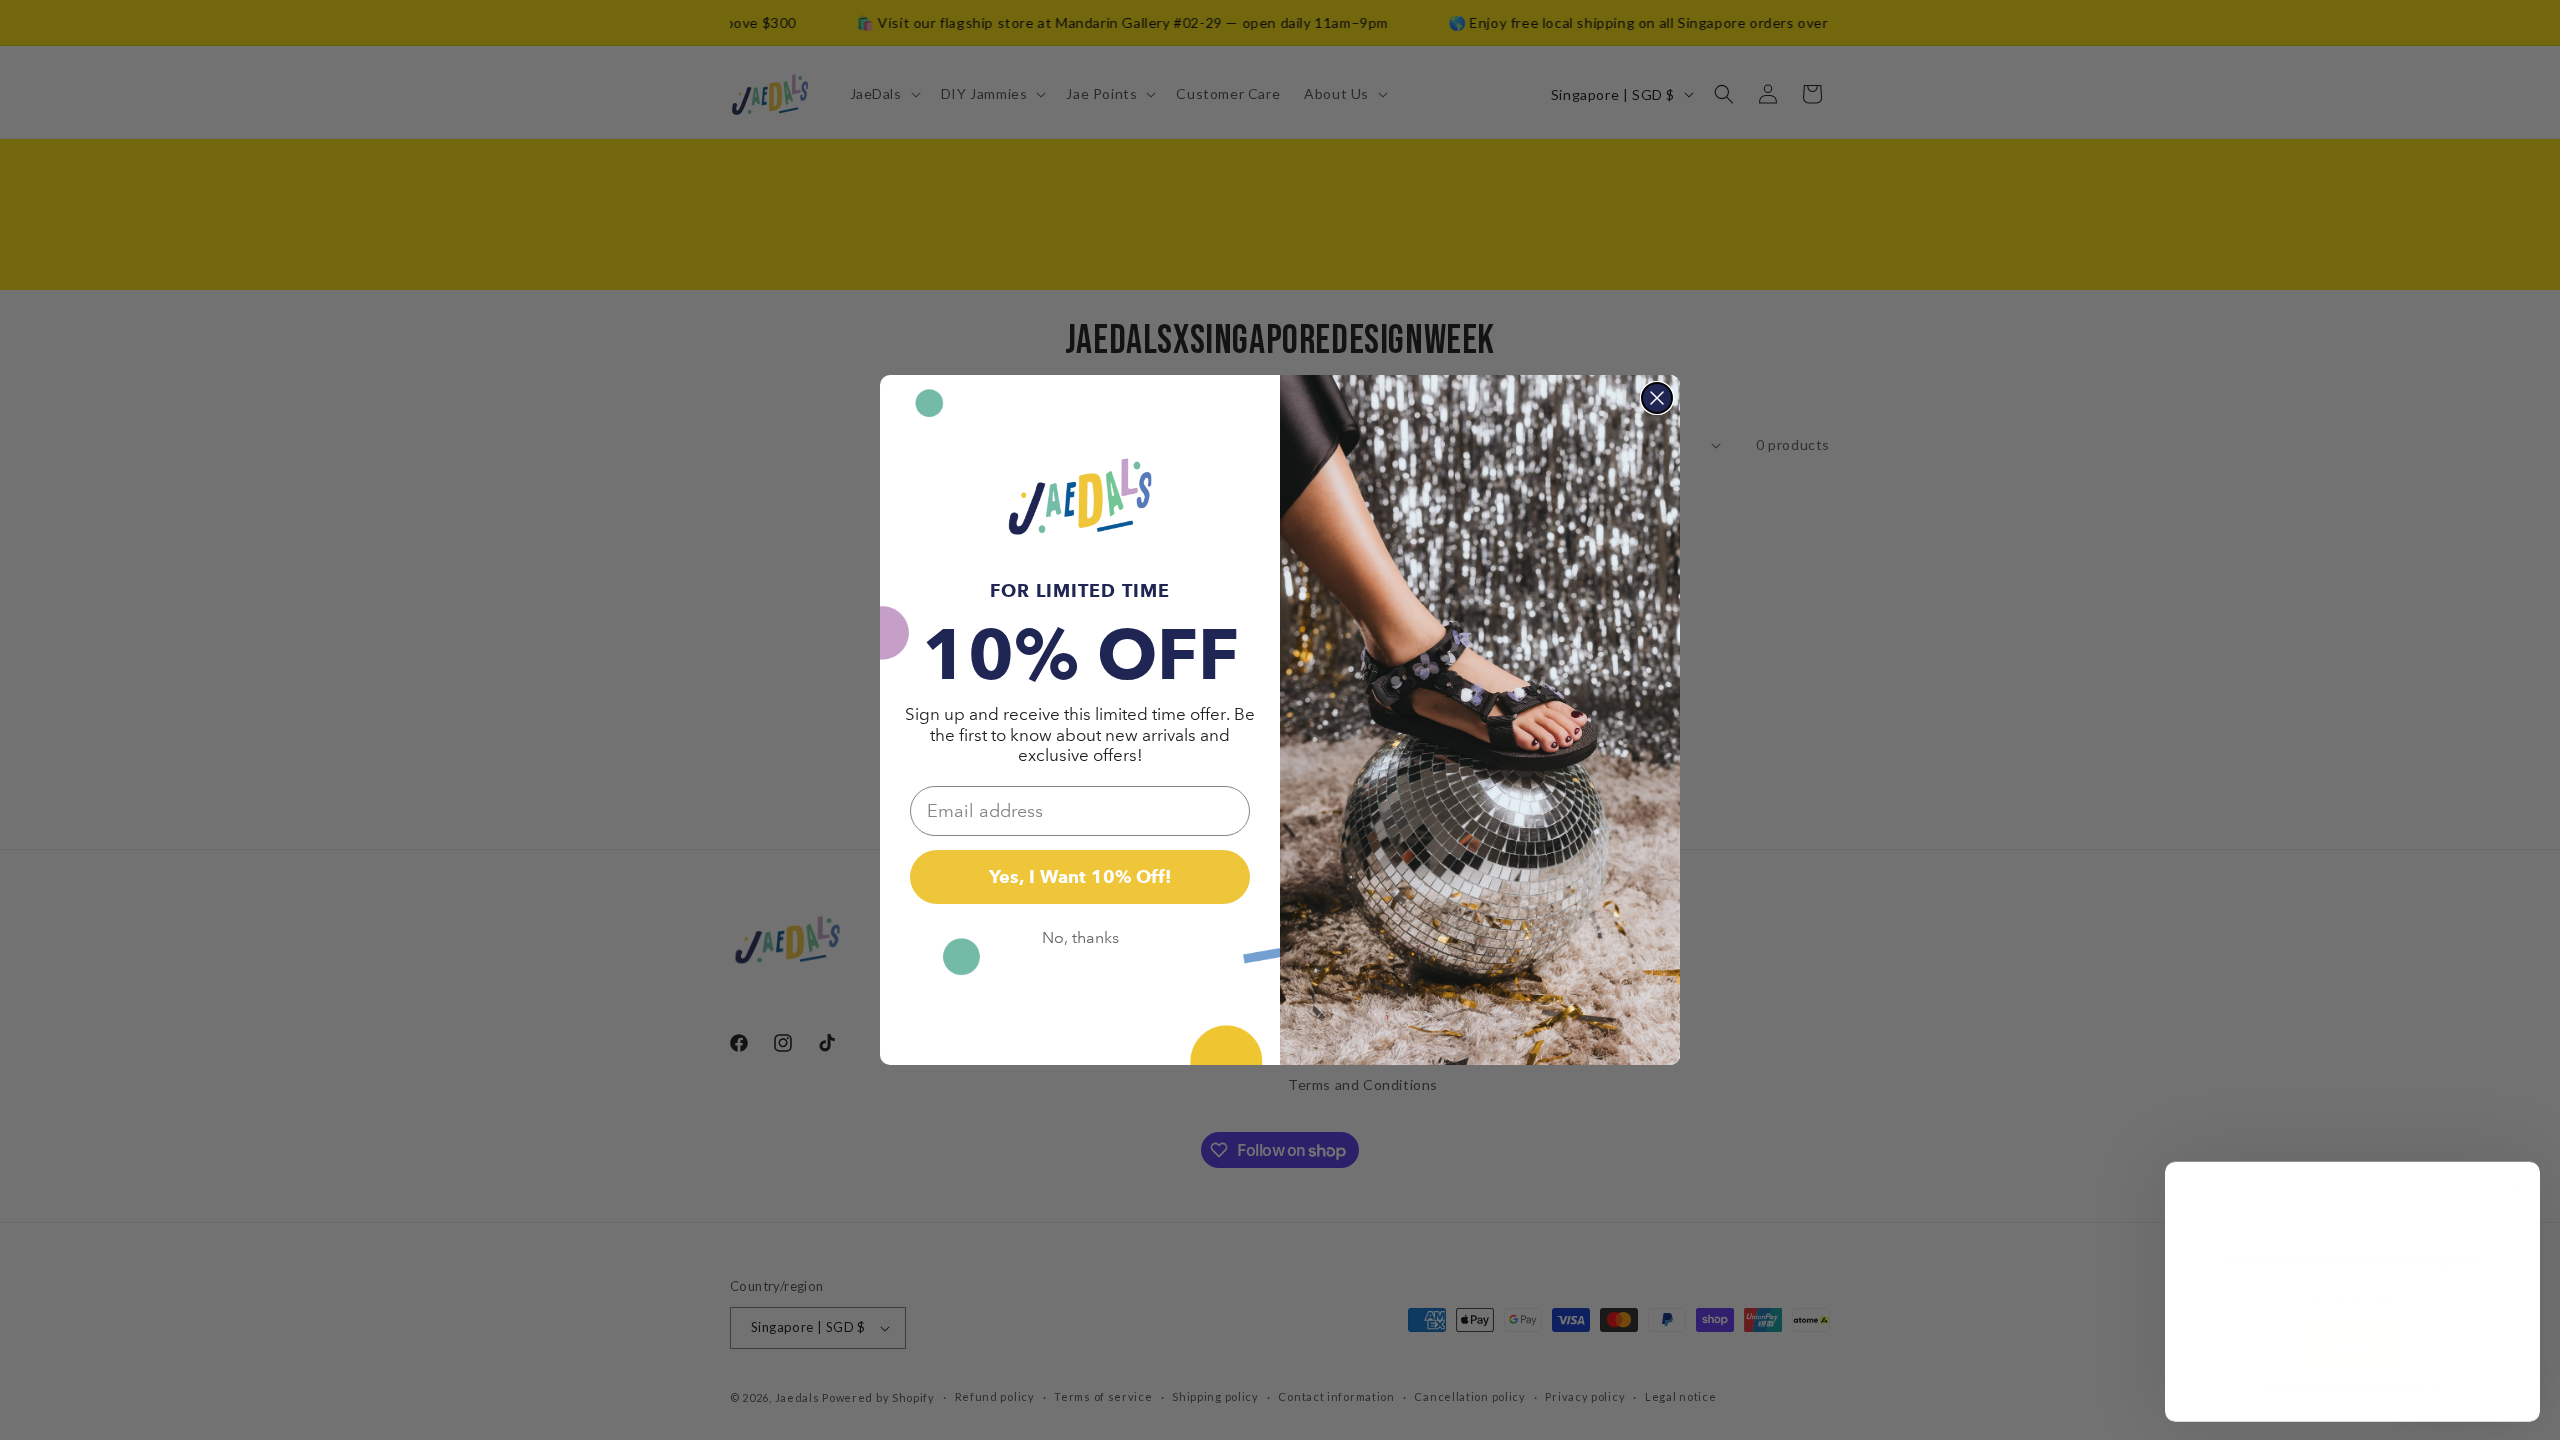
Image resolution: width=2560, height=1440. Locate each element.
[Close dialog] (1657, 398)
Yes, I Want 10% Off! (1080, 877)
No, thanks (1080, 937)
